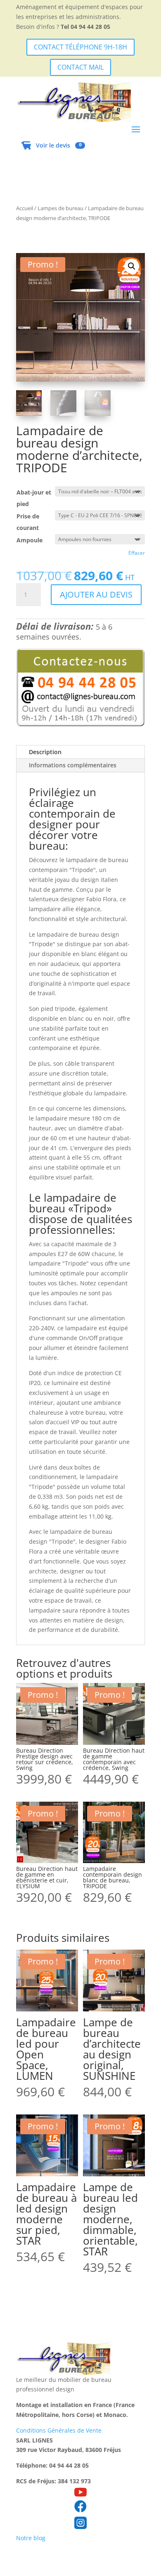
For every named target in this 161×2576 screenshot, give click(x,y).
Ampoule (30, 540)
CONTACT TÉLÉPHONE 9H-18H (80, 47)
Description (45, 752)
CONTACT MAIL (80, 67)
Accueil (25, 208)
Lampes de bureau (60, 208)
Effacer (137, 553)
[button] (132, 266)
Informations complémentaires (73, 765)
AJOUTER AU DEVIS (96, 594)
